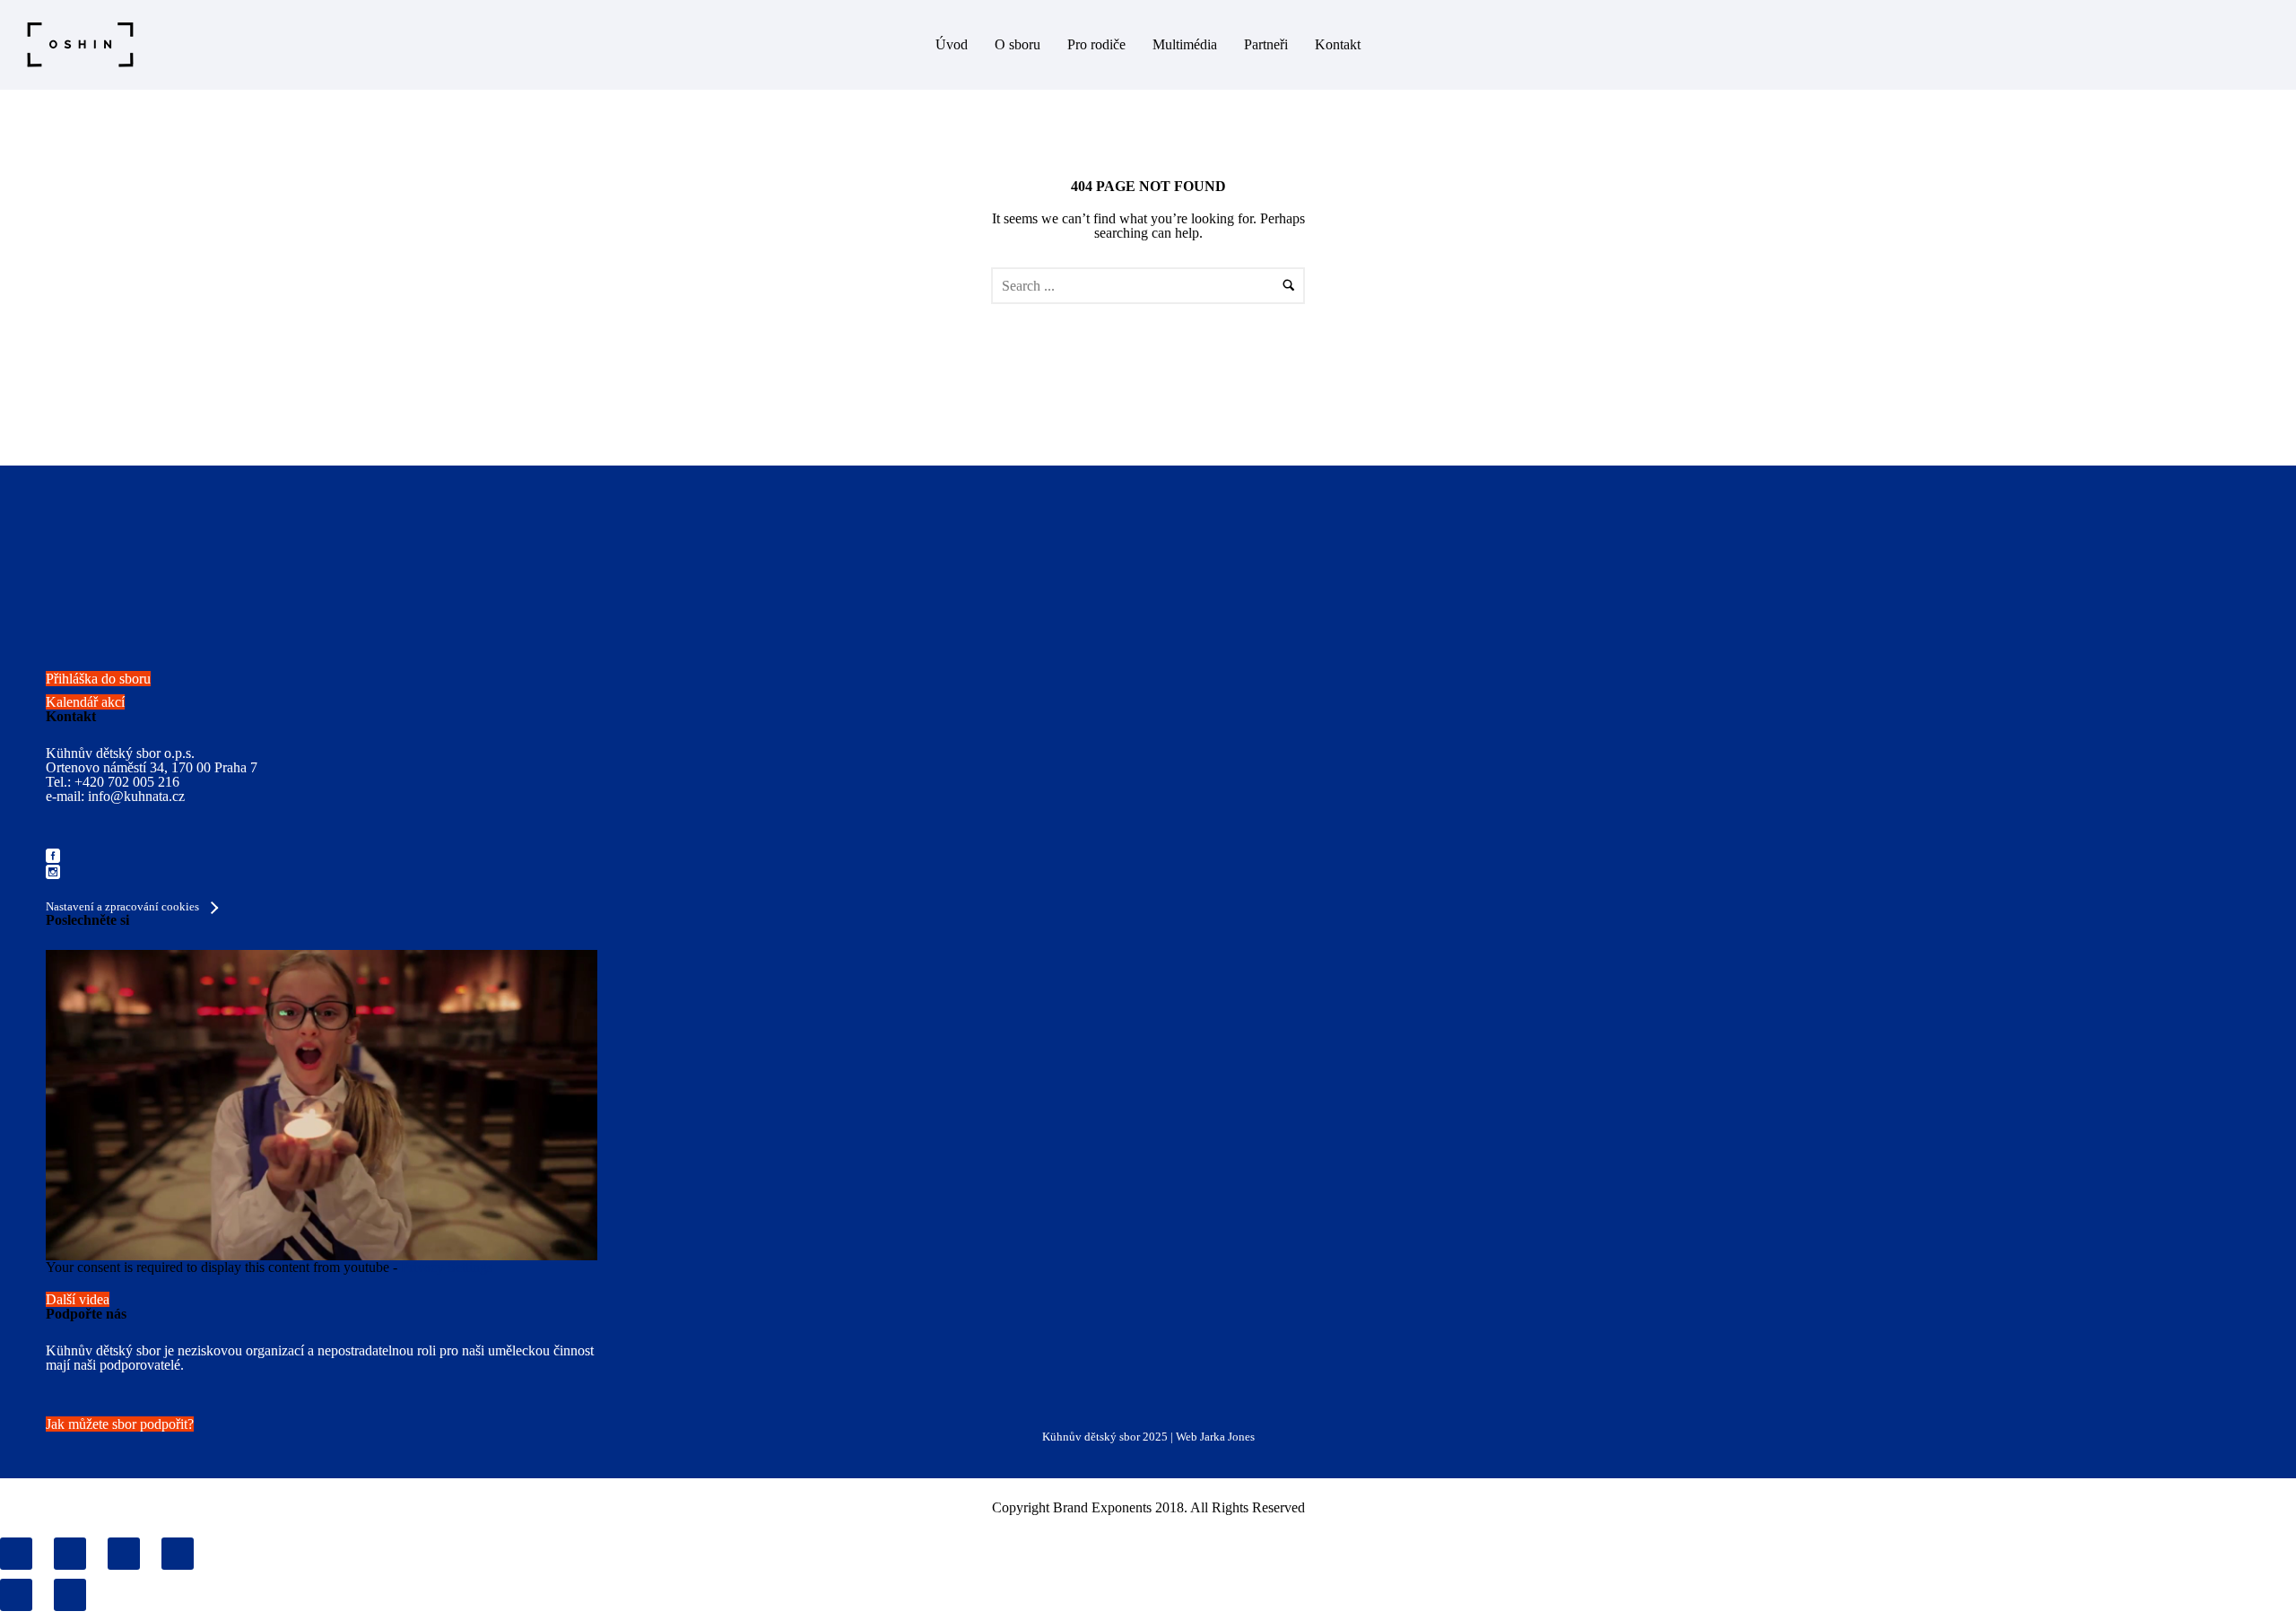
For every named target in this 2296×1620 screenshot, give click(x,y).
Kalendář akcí (85, 702)
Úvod (952, 44)
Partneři (1266, 44)
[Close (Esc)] (16, 1554)
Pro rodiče (1096, 44)
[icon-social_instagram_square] (53, 873)
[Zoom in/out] (178, 1554)
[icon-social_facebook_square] (53, 857)
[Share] (70, 1554)
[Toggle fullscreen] (124, 1554)
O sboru (1018, 44)
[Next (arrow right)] (70, 1595)
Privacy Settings (447, 1267)
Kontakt (1338, 44)
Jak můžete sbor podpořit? (120, 1424)
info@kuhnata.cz (136, 796)
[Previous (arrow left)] (16, 1595)
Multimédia (1185, 44)
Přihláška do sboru (98, 679)
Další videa (78, 1299)
